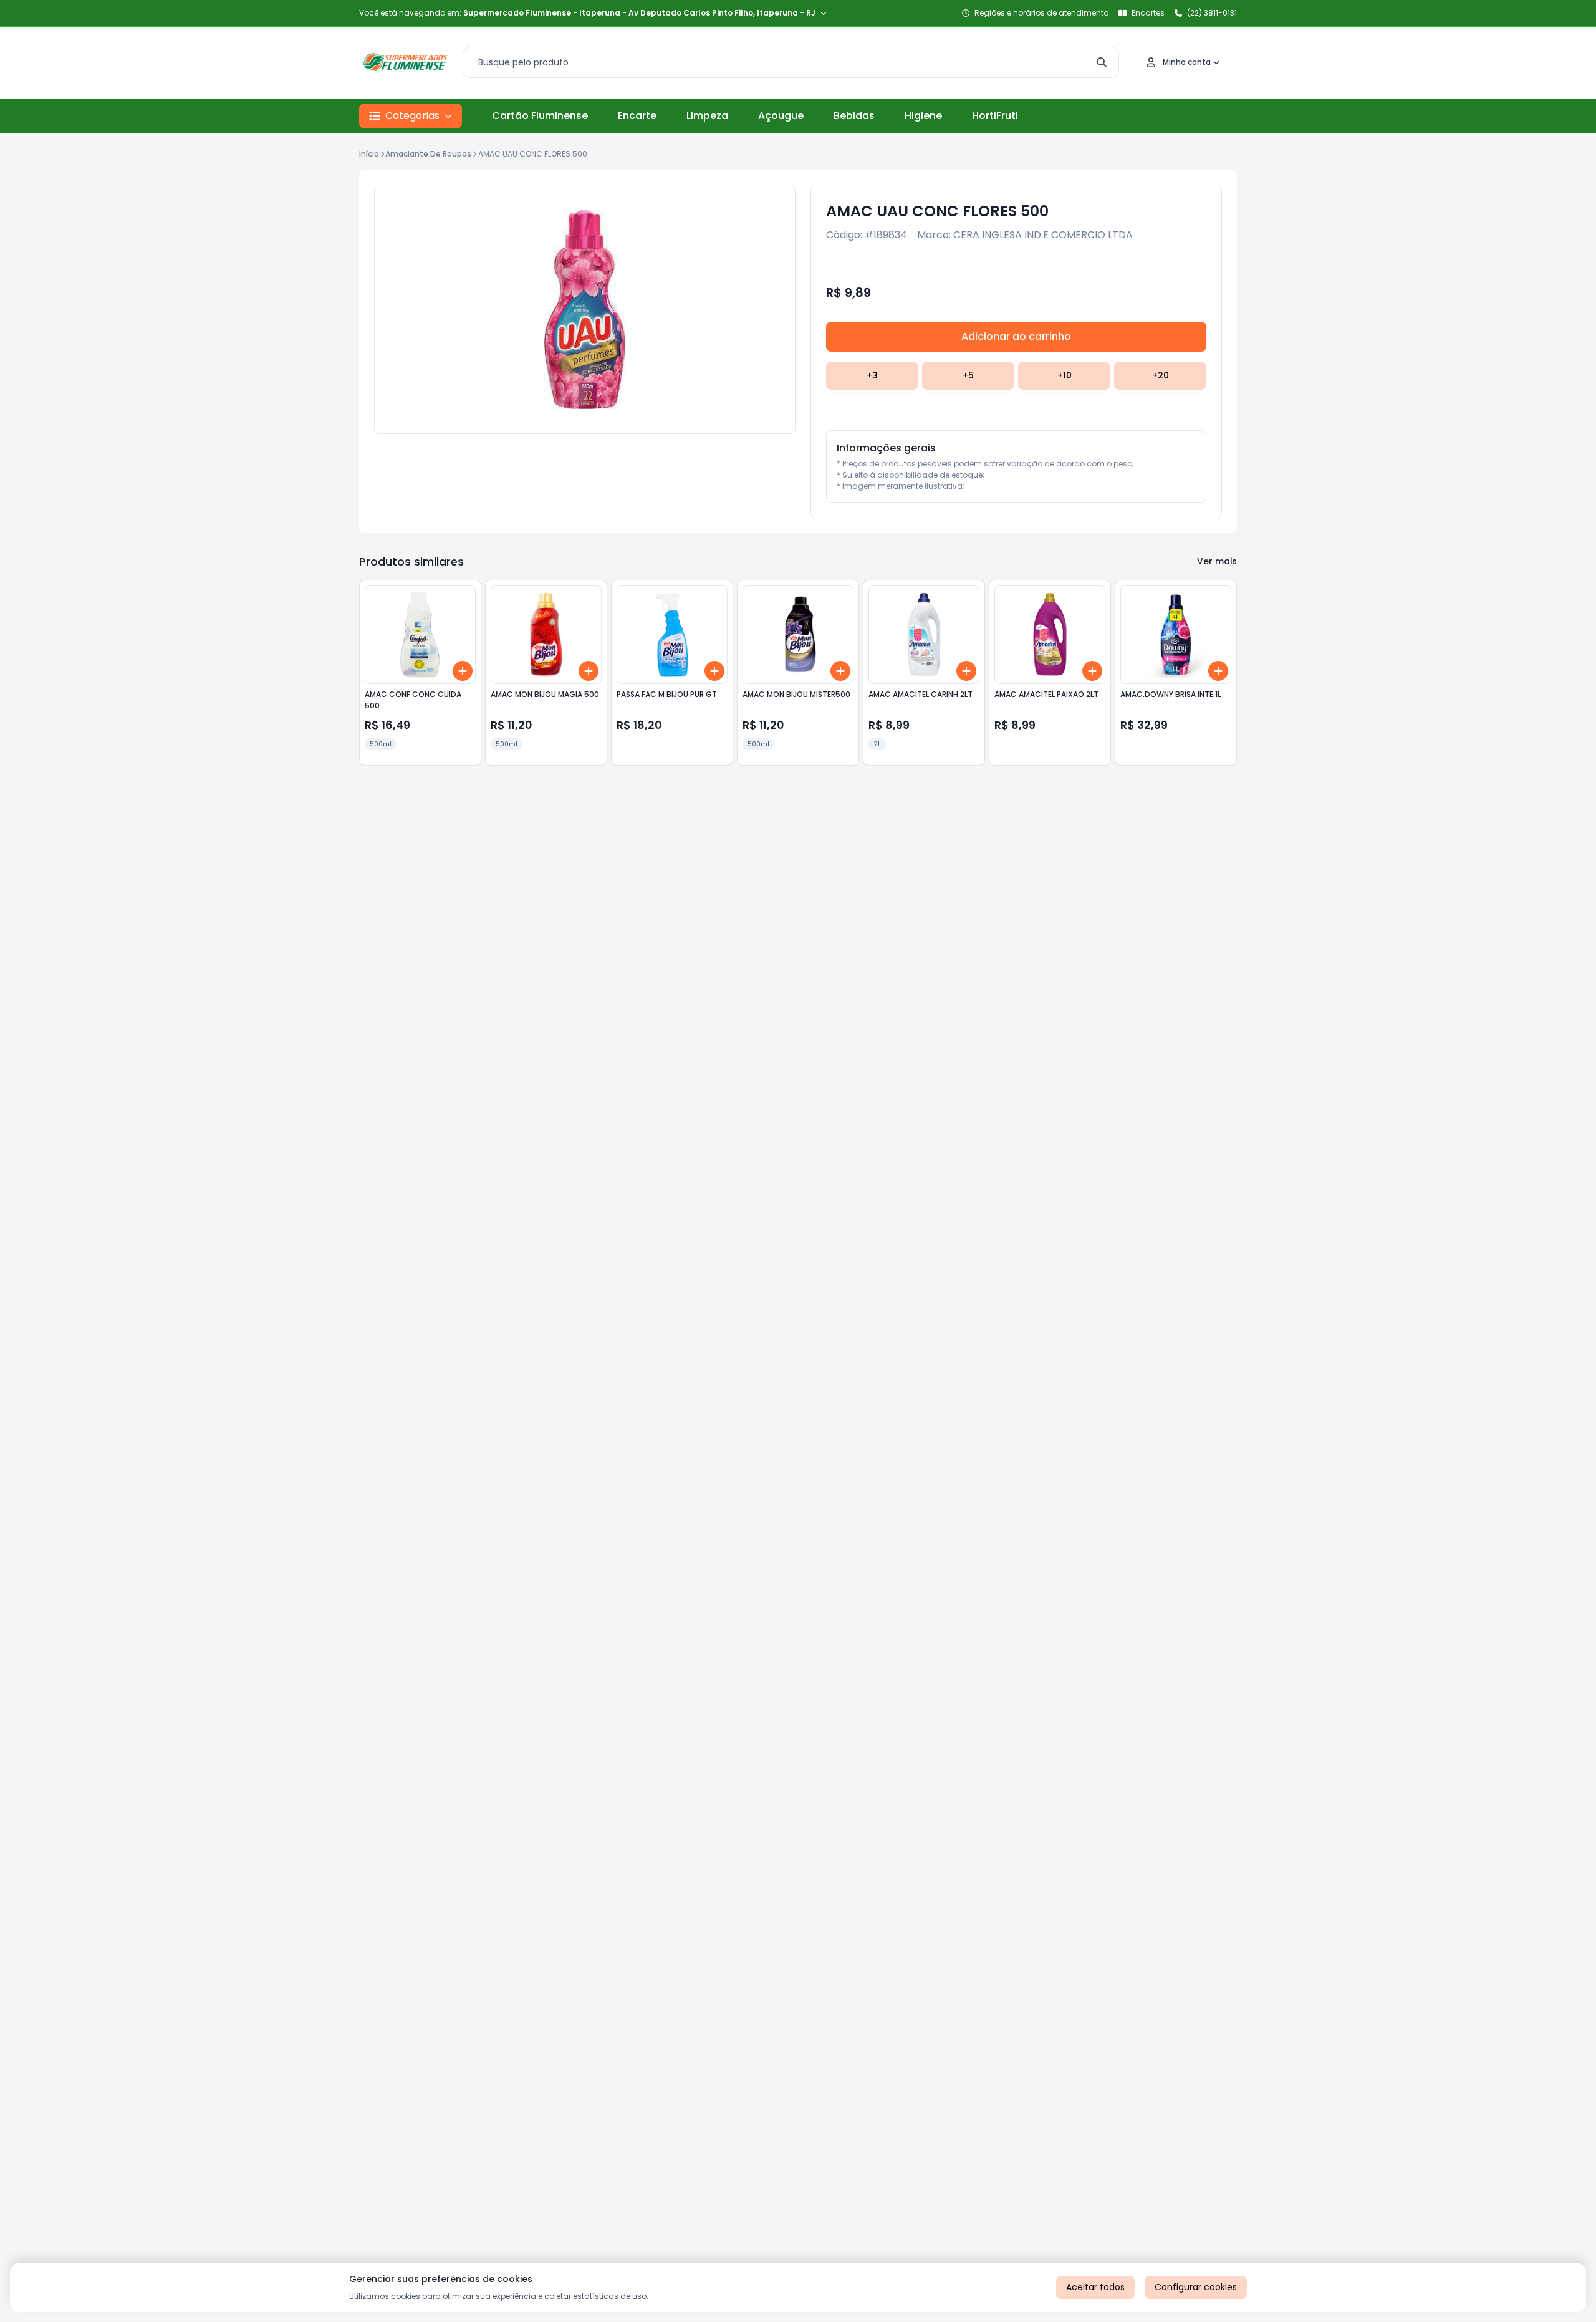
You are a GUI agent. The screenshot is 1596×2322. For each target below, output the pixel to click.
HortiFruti (995, 116)
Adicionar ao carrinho (1016, 336)
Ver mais (1217, 561)
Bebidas (854, 116)
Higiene (923, 116)
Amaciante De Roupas (428, 154)
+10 (1065, 375)
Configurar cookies (1196, 2287)
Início (369, 154)
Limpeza (707, 116)
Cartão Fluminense (540, 116)
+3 (872, 375)
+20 (1161, 375)
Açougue (781, 116)
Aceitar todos (1095, 2287)
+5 (968, 375)
